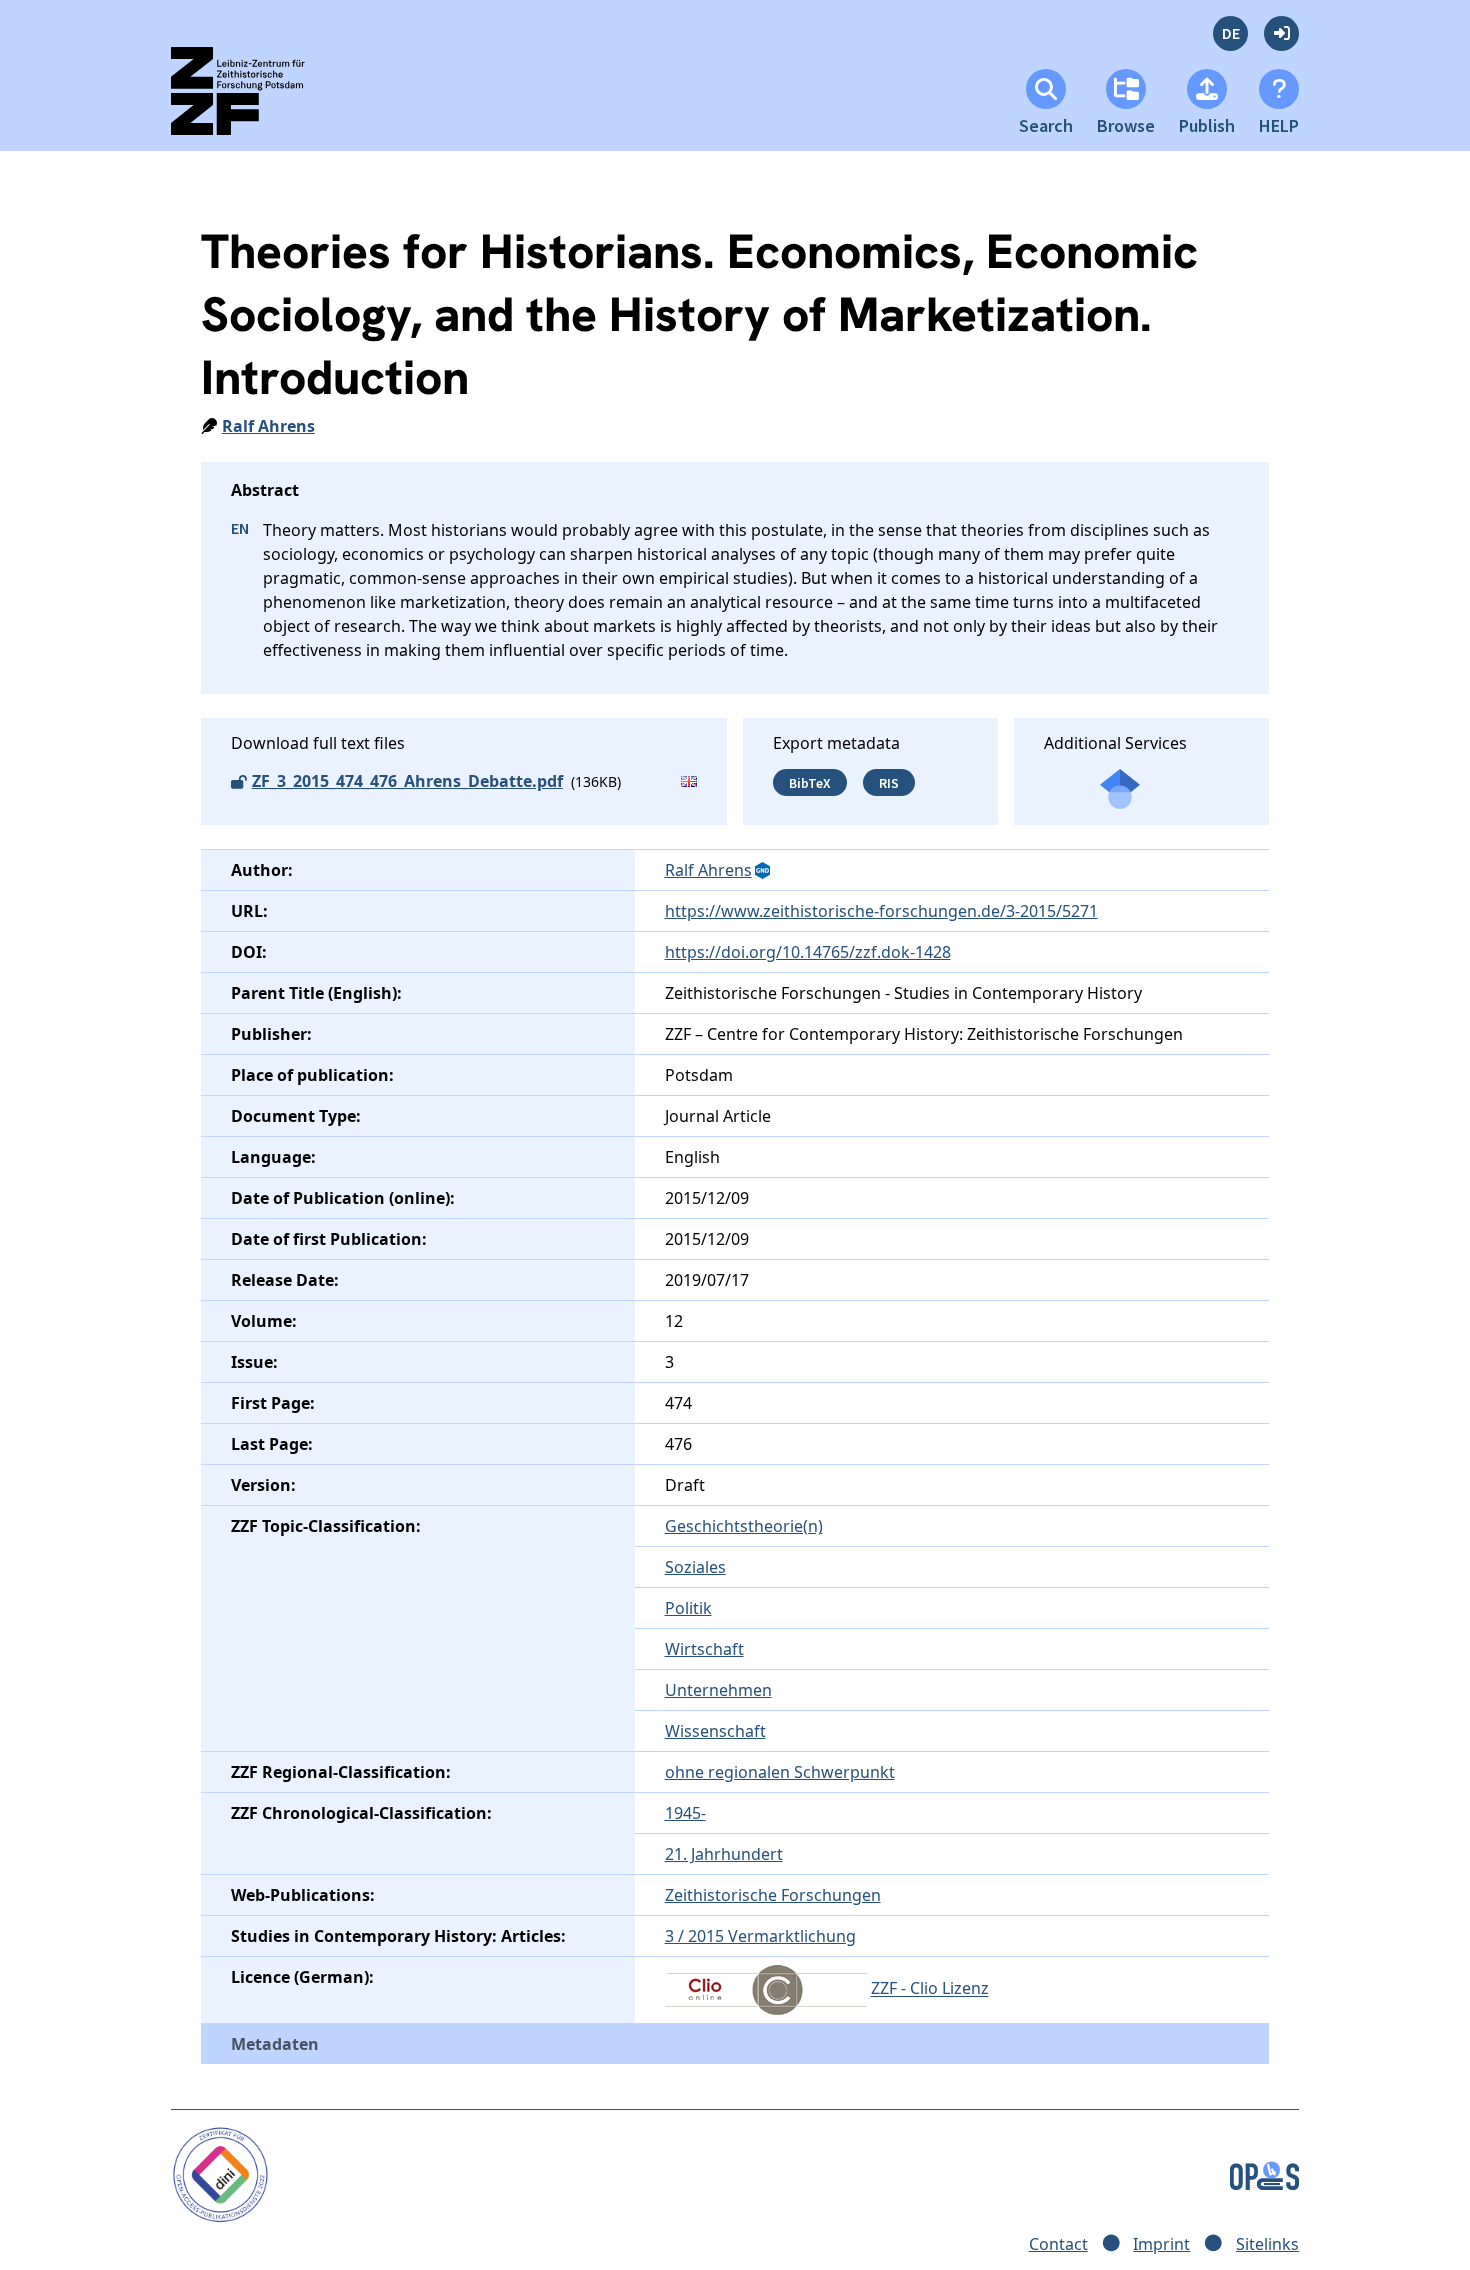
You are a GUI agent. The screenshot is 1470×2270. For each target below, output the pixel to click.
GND (764, 871)
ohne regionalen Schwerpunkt (780, 1772)
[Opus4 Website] (1264, 2174)
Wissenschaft (715, 1731)
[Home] (255, 99)
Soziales (695, 1567)
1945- (685, 1813)
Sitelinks (1267, 2244)
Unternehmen (718, 1690)
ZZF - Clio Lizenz (930, 1989)
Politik (688, 1608)
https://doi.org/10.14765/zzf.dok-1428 (808, 952)
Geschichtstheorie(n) (744, 1526)
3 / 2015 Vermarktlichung (760, 1936)
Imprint (1161, 2244)
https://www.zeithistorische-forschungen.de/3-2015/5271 (881, 911)
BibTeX (810, 782)
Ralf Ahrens (268, 426)
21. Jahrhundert (724, 1854)
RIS (889, 782)
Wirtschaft (704, 1649)
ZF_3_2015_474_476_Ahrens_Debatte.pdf (407, 781)
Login (1281, 33)
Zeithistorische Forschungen (773, 1895)
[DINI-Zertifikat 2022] (220, 2174)
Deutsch (1230, 33)
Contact (1058, 2244)
